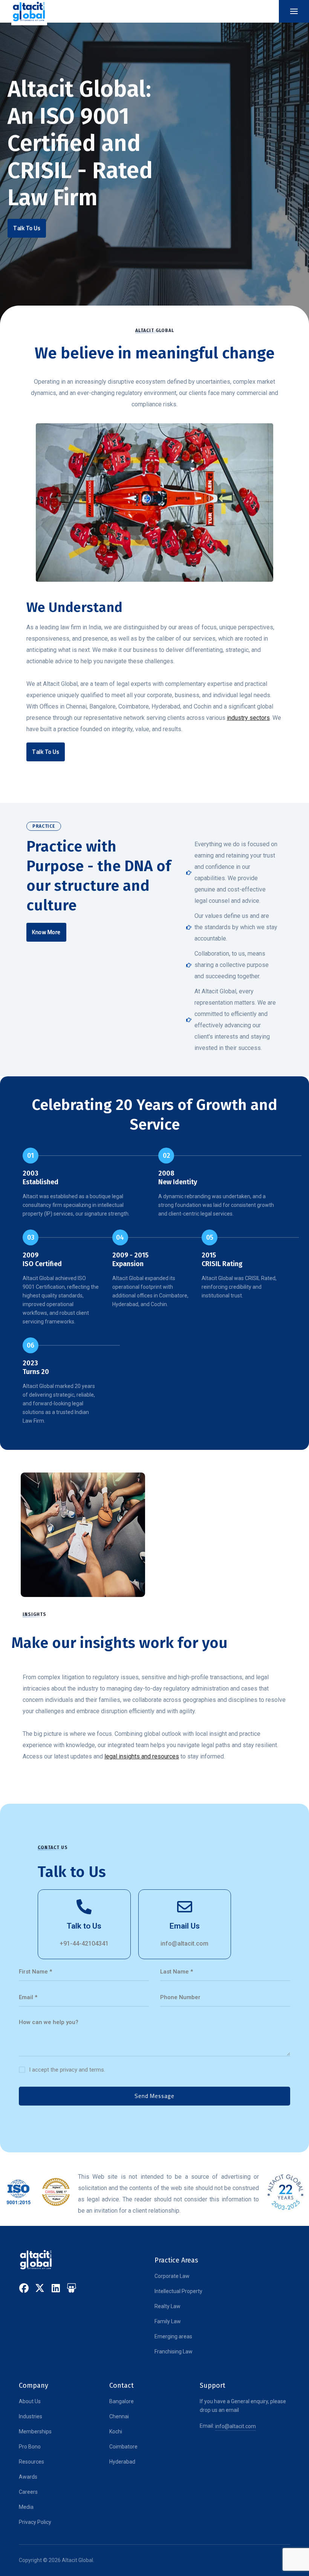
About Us (30, 2401)
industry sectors (248, 718)
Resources (31, 2462)
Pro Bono (30, 2447)
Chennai (119, 2416)
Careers (28, 2492)
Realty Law (168, 2306)
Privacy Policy (35, 2522)
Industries (31, 2416)
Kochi (116, 2432)
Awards (28, 2477)
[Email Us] (185, 1907)
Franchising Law (174, 2352)
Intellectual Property (178, 2291)
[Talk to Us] (84, 1907)
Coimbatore (123, 2447)
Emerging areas (173, 2336)
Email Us (185, 1926)
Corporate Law (172, 2276)
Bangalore (122, 2401)
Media (26, 2507)
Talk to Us (84, 1926)
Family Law (168, 2321)
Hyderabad (122, 2462)
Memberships (35, 2432)
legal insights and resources (142, 1756)
